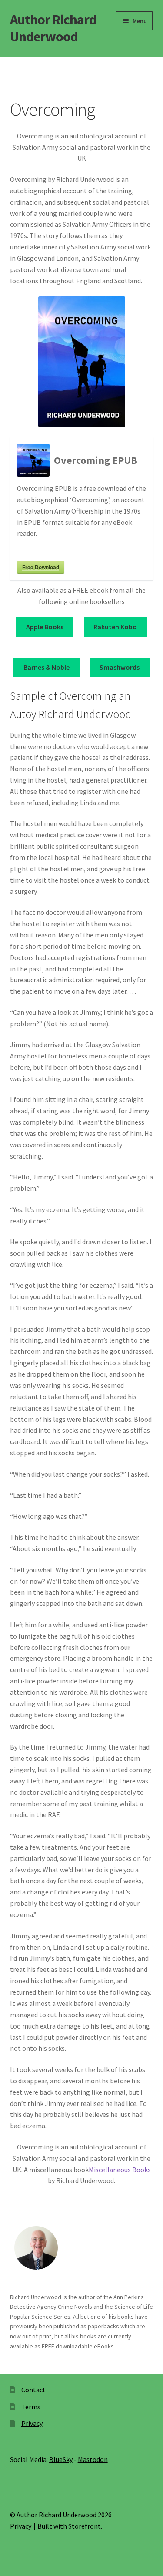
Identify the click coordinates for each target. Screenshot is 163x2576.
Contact (33, 2390)
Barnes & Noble (47, 667)
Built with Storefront (69, 2526)
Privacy (32, 2423)
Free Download (41, 567)
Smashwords (120, 667)
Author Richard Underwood (53, 28)
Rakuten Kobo (115, 627)
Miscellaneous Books (120, 2170)
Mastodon (93, 2459)
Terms (31, 2407)
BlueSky (61, 2459)
